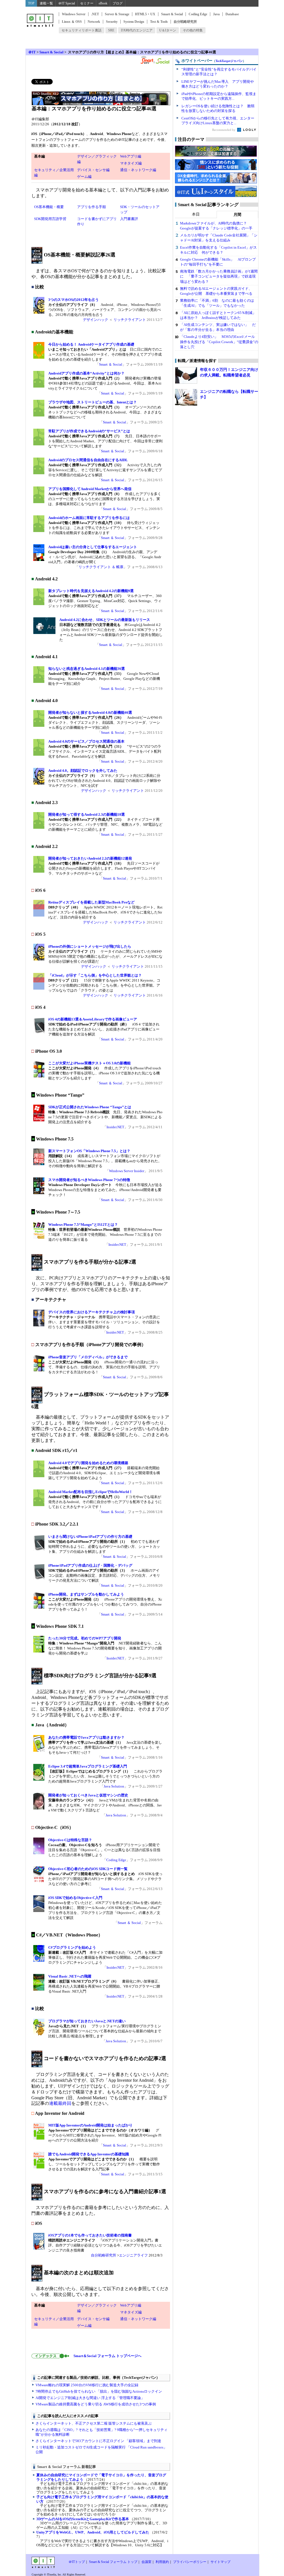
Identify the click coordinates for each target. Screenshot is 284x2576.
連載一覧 (46, 3)
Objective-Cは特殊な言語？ (70, 1840)
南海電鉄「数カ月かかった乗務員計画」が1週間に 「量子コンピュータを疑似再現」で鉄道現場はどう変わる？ (219, 276)
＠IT (32, 52)
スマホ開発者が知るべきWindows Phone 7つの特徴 (89, 1180)
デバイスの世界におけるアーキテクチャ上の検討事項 (92, 1312)
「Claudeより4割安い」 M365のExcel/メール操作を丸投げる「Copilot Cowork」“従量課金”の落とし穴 (219, 342)
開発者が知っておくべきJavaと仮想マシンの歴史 (88, 1795)
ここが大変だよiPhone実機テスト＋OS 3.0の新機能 (89, 1063)
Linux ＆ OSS (72, 22)
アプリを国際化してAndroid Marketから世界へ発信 (90, 489)
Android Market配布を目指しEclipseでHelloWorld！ (90, 1492)
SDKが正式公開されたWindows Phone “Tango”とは (90, 1107)
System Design (134, 22)
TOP (31, 3)
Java (216, 14)
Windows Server (74, 14)
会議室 (146, 2562)
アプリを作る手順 (92, 207)
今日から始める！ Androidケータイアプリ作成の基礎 (91, 344)
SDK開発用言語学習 (50, 219)
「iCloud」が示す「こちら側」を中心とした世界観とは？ (95, 975)
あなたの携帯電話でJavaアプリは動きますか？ (86, 1737)
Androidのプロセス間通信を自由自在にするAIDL (88, 460)
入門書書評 (129, 219)
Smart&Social (155, 60)
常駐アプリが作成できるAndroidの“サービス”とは (89, 431)
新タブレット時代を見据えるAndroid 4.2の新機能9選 (91, 591)
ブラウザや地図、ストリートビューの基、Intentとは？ (92, 402)
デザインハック (96, 320)
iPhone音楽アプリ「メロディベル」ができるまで (88, 1357)
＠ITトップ (77, 2562)
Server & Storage (117, 14)
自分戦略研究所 (185, 22)
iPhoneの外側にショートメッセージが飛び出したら (90, 946)
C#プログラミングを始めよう (72, 1947)
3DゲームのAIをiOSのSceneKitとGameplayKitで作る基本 (83, 2519)
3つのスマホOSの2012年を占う (73, 300)
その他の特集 (193, 30)
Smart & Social (172, 14)
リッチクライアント (130, 320)
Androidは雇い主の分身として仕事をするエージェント (93, 547)
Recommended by (224, 130)
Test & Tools (159, 22)
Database (232, 14)
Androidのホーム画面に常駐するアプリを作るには (89, 518)
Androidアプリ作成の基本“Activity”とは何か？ (86, 373)
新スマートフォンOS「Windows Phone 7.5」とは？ (89, 1151)
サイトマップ (220, 2562)
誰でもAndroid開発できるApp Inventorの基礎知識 (89, 2154)
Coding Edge (198, 14)
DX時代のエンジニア (137, 30)
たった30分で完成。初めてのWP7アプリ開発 (85, 1638)
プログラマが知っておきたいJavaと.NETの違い (87, 2021)
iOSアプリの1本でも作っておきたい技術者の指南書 (90, 2235)
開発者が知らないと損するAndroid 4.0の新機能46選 (90, 712)
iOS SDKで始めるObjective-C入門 (75, 1898)
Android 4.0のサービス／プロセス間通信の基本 (86, 741)
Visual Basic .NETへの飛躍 (70, 1976)
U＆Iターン (168, 30)
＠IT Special (67, 3)
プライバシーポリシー (190, 2562)
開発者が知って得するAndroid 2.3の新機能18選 (87, 814)
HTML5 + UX (145, 14)
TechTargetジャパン (229, 61)
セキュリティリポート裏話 (82, 30)
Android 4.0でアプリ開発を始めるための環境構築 (88, 1463)
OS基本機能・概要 (49, 207)
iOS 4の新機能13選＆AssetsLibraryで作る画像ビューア (93, 1019)
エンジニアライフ (133, 2255)
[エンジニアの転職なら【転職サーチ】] (186, 397)
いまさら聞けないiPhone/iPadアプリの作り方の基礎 (90, 1537)
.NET (95, 14)
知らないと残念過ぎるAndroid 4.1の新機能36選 (87, 669)
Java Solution (114, 1786)
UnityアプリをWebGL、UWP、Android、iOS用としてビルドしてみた (93, 2532)
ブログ (118, 3)
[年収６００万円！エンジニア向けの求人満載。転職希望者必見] (186, 375)
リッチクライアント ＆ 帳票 (101, 567)
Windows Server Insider (127, 1171)
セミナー (87, 3)
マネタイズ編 (131, 163)
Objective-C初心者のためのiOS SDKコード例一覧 (88, 1869)
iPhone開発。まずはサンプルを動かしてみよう (86, 1594)
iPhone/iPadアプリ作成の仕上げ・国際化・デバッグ (90, 1565)
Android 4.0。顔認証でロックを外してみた (83, 771)
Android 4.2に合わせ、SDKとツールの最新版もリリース (105, 620)
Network (94, 22)
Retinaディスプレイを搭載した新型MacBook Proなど (91, 902)
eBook (103, 3)
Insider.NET (115, 1127)
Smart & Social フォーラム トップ (113, 2562)
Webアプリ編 (131, 156)
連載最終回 (60, 2103)
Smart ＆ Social (111, 364)
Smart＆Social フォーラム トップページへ (106, 2356)
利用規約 (162, 2562)
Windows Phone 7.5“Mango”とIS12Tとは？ (83, 1225)
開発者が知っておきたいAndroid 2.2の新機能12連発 (90, 858)
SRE (111, 30)
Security (112, 22)
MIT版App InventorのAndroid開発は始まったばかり (90, 2125)
